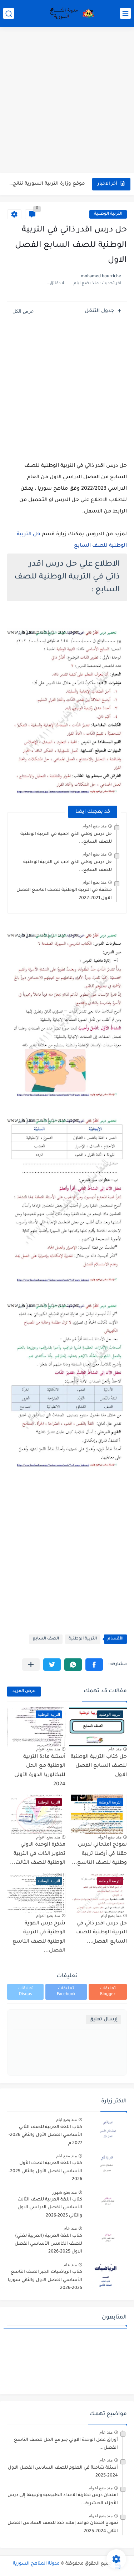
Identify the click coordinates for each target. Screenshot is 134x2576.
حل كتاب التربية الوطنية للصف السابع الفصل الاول (99, 1766)
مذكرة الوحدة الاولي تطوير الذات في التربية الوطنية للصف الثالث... (38, 1854)
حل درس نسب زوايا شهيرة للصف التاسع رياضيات (47, 184)
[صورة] (107, 2130)
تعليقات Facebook (66, 1992)
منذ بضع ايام (111, 1916)
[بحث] (9, 13)
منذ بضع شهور (64, 2192)
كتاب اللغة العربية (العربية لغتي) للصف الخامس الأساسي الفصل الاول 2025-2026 (48, 2244)
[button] (94, 1665)
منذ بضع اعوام (95, 826)
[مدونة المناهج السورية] (71, 14)
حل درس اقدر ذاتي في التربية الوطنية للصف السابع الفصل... (101, 1933)
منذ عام (115, 1749)
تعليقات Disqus (26, 1992)
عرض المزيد (24, 1691)
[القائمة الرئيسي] (125, 13)
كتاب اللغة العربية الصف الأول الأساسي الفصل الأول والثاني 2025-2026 (45, 2171)
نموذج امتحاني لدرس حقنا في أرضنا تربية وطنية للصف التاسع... (99, 1854)
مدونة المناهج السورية (36, 2564)
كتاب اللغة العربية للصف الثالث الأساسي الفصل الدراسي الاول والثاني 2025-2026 (50, 2208)
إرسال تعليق (103, 2019)
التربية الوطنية (108, 214)
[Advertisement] (67, 101)
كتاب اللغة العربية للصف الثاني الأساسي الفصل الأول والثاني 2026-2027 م (45, 2135)
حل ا (35, 535)
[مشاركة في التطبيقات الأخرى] (31, 1665)
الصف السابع (46, 1639)
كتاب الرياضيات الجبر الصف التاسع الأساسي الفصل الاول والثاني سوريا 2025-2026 (45, 2280)
